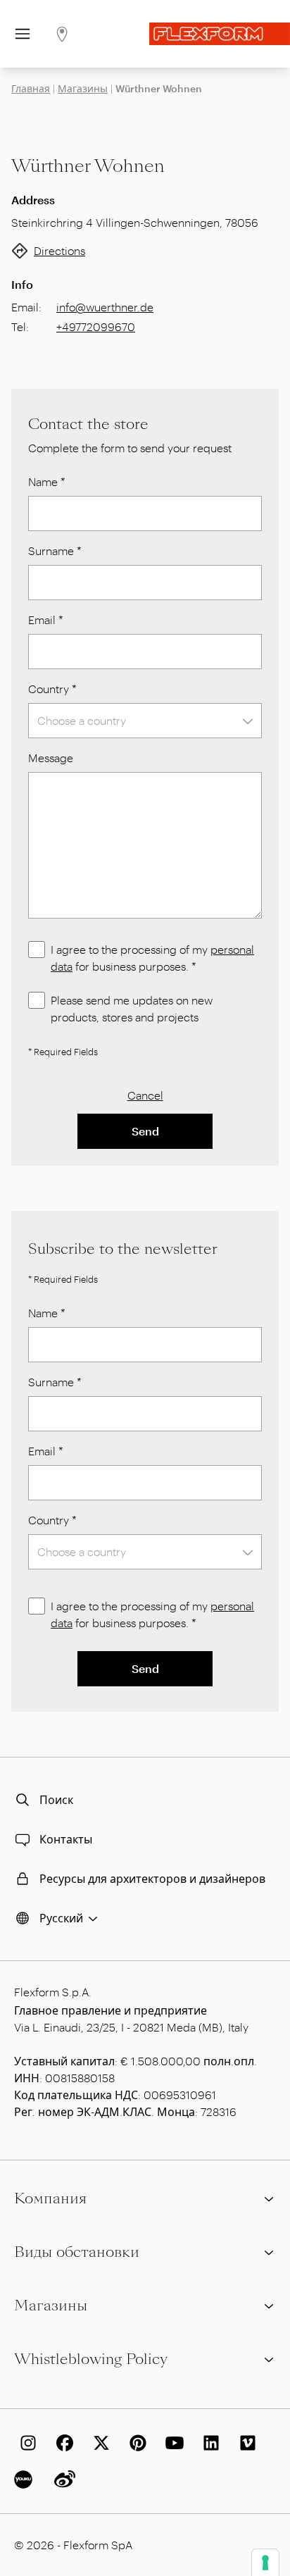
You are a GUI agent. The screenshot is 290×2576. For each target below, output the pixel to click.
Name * (47, 481)
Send (145, 1131)
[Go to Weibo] (62, 2479)
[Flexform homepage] (220, 34)
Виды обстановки (77, 2252)
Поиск (56, 1799)
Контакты (66, 1839)
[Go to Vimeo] (245, 2443)
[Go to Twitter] (99, 2443)
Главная (31, 88)
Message (51, 758)
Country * (52, 689)
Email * (46, 620)
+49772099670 (96, 326)
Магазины (83, 88)
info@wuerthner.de (105, 307)
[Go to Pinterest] (135, 2443)
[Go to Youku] (25, 2479)
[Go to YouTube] (172, 2443)
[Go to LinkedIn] (208, 2443)
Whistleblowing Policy (91, 2359)
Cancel (145, 1095)
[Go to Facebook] (62, 2443)
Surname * (55, 550)
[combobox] (145, 721)
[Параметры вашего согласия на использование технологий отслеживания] (265, 2563)
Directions (59, 250)
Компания (50, 2198)
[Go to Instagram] (25, 2443)
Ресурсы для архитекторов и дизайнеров (152, 1878)
